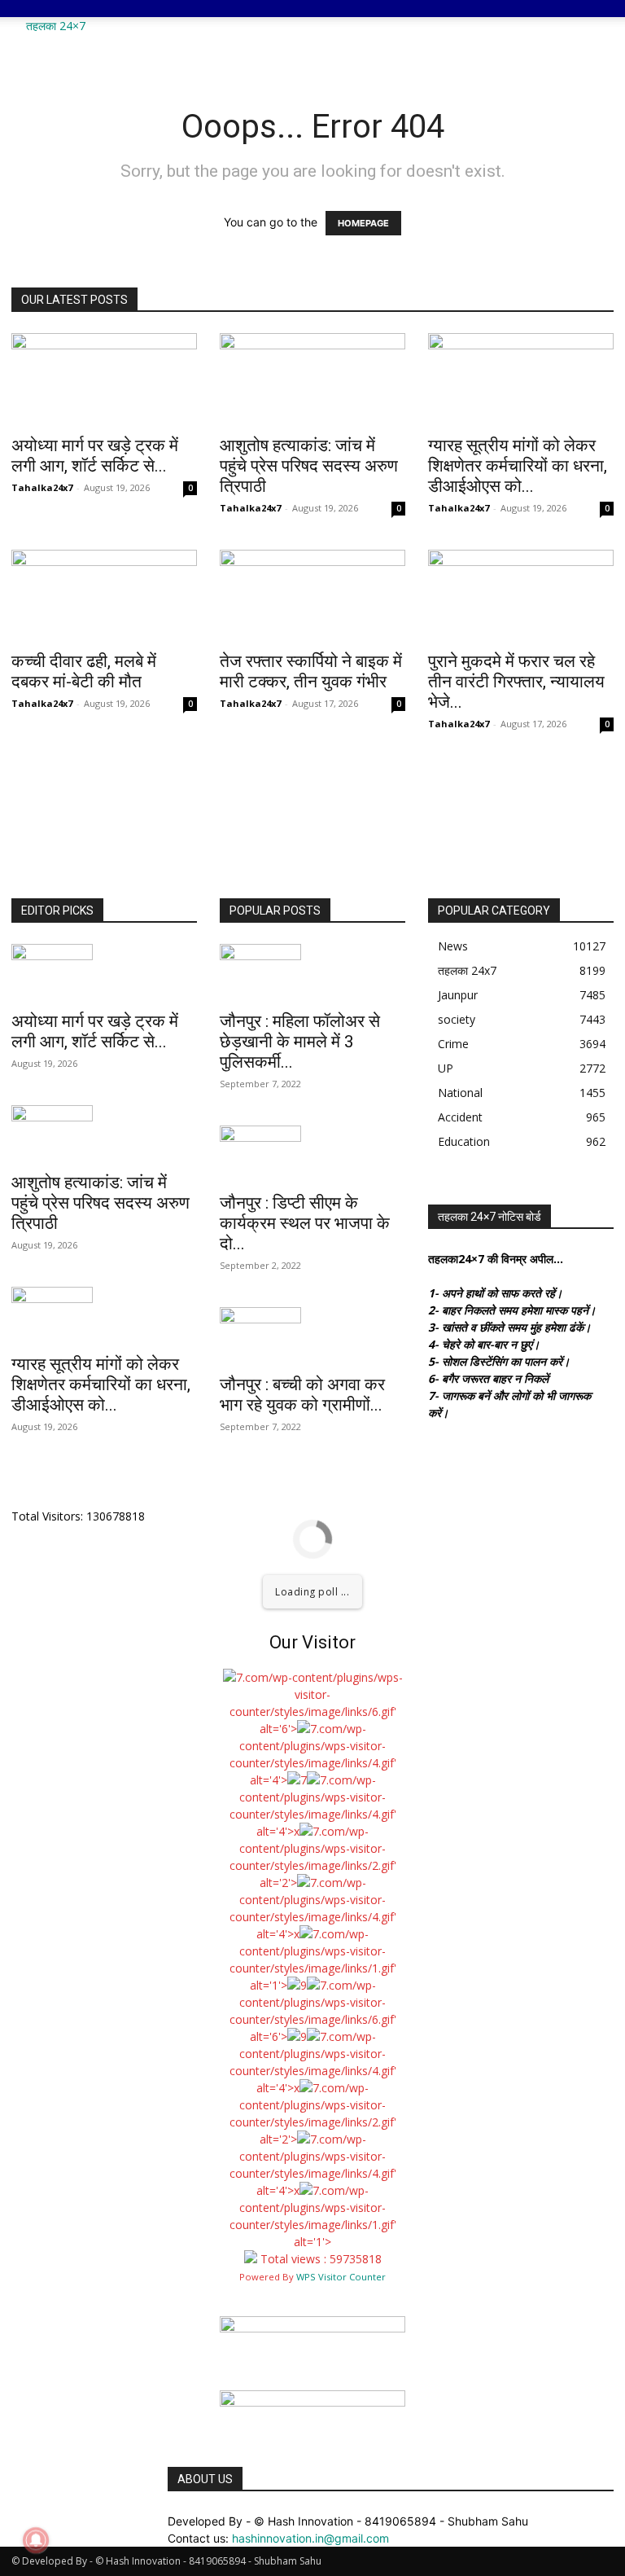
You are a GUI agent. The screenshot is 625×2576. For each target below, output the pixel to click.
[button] (594, 20)
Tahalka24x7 (42, 487)
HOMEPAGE (363, 223)
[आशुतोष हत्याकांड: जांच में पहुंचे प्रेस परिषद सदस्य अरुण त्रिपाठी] (312, 379)
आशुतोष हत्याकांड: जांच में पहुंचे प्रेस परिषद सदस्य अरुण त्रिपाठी (309, 466)
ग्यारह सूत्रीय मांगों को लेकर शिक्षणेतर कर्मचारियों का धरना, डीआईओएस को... (518, 466)
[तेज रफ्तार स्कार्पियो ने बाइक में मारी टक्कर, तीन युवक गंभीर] (312, 596)
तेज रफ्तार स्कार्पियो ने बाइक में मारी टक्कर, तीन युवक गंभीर (311, 671)
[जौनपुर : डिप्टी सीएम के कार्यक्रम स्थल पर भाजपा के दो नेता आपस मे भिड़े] (312, 1154)
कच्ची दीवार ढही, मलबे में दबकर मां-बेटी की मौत (84, 671)
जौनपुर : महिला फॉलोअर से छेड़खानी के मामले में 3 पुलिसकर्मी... (300, 1042)
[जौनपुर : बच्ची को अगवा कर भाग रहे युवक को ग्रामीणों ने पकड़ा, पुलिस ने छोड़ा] (312, 1336)
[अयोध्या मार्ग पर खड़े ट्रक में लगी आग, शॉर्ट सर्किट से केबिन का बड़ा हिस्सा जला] (104, 379)
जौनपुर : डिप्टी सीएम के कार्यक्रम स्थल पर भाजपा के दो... (305, 1223)
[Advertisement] (288, 42)
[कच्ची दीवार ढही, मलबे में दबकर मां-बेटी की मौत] (104, 596)
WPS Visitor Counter (341, 2277)
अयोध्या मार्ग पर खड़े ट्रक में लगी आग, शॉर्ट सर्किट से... (95, 456)
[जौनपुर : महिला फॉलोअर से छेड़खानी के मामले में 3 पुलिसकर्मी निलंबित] (312, 972)
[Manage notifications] (36, 2540)
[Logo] (13, 9)
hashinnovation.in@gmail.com (310, 2538)
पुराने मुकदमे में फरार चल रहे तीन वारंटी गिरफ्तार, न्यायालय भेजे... (516, 682)
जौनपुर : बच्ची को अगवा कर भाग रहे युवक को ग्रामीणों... (302, 1395)
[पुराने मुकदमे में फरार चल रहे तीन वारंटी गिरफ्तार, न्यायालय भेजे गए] (521, 596)
